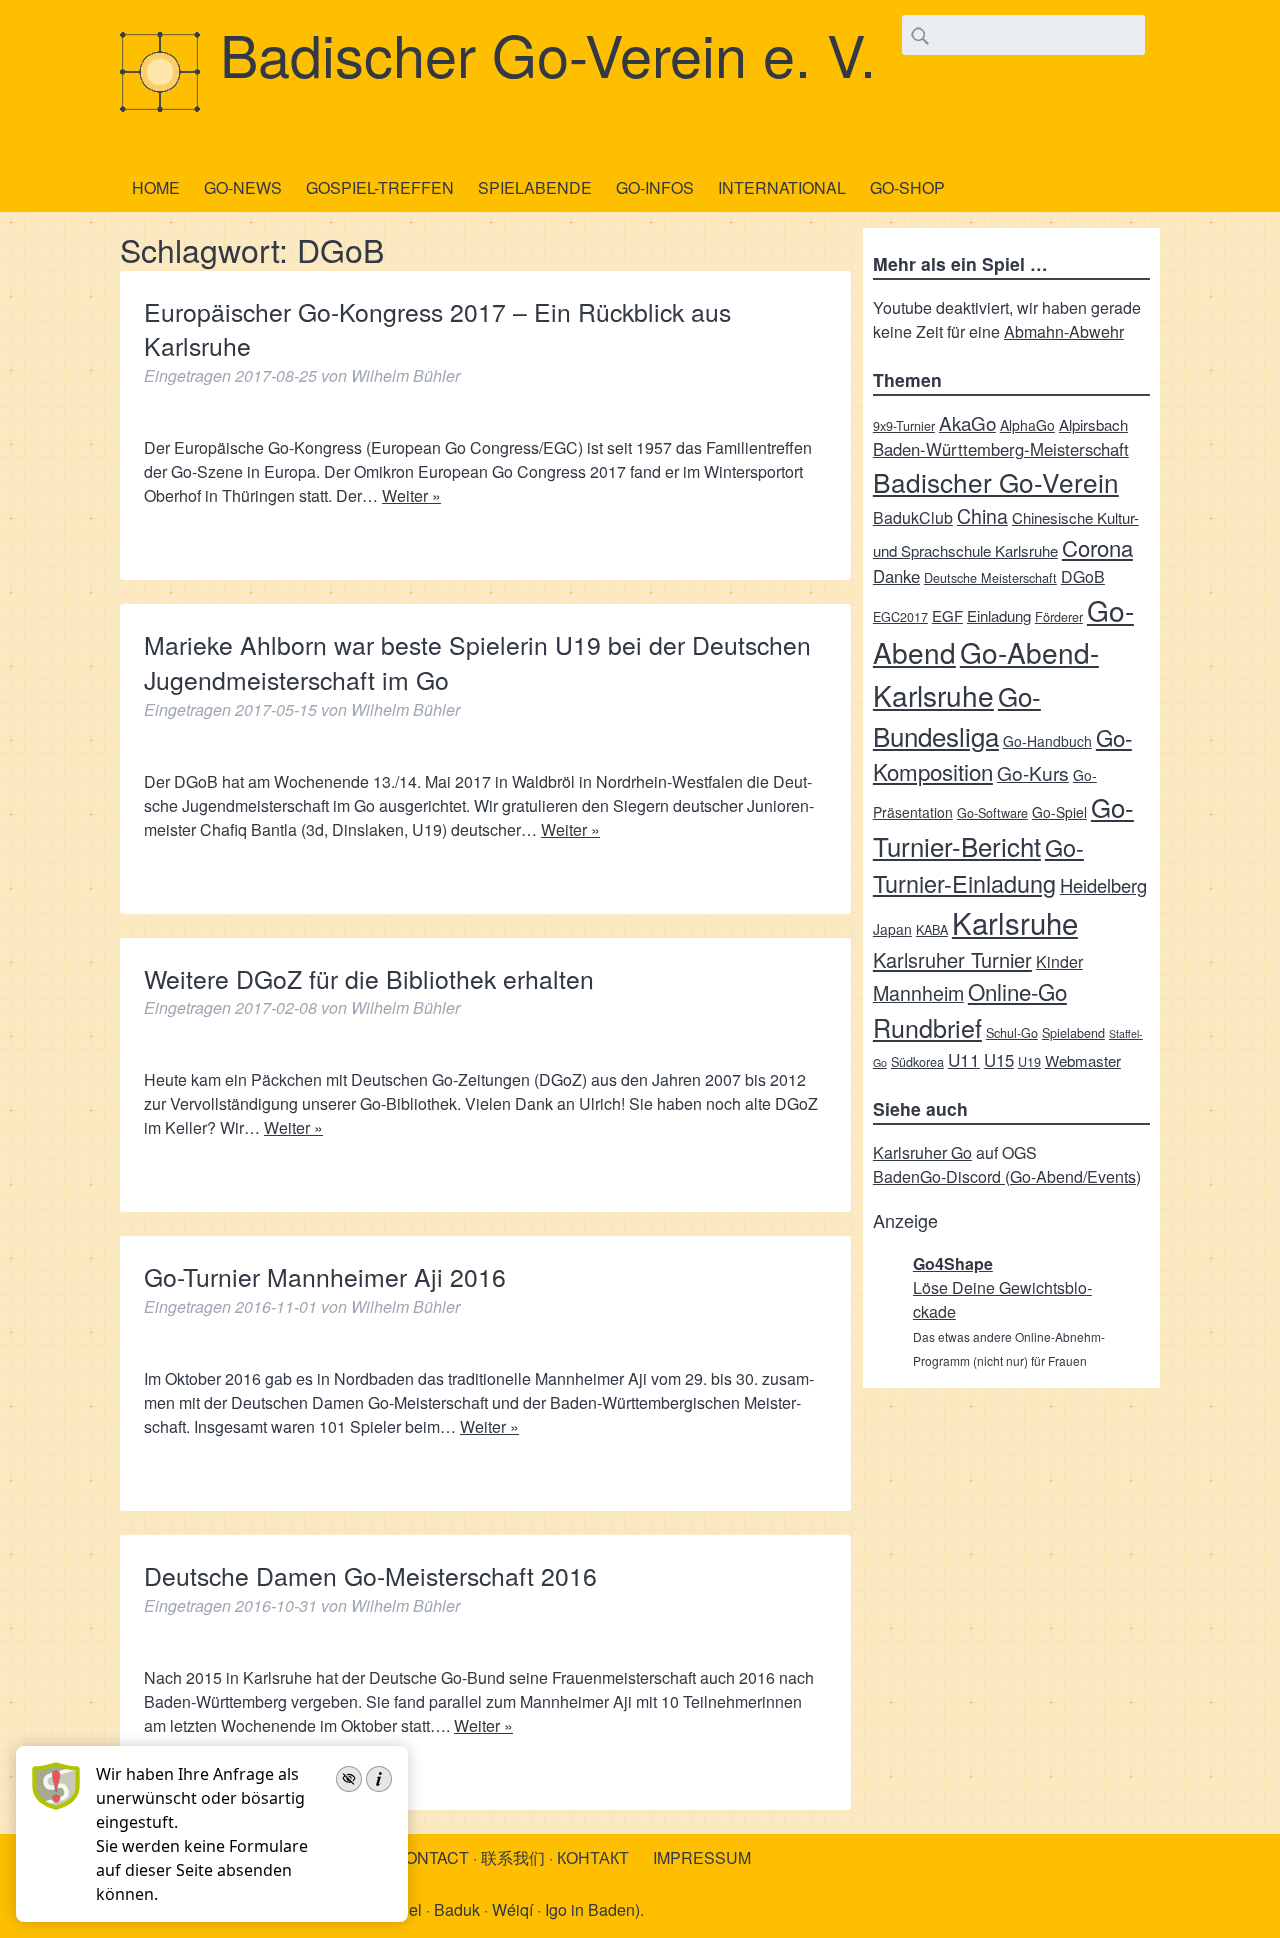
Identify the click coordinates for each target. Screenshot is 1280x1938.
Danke (896, 576)
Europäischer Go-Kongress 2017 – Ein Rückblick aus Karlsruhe (437, 329)
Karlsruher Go (922, 1152)
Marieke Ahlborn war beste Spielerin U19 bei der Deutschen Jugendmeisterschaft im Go (477, 662)
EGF (947, 615)
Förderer (1059, 616)
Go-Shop (907, 187)
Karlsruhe (1015, 922)
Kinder (1059, 961)
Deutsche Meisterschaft (990, 577)
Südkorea (917, 1061)
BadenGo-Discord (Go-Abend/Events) (1007, 1176)
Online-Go (1017, 991)
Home (156, 187)
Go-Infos (655, 187)
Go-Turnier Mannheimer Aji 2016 (325, 1276)
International (782, 187)
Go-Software (992, 812)
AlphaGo (1027, 425)
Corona (1097, 547)
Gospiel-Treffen (380, 187)
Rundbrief (927, 1027)
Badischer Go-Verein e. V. (548, 53)
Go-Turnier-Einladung (978, 865)
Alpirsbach (1093, 424)
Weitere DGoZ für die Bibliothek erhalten (369, 978)
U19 (1029, 1061)
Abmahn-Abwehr (1064, 331)
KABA (932, 929)
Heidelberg (1103, 885)
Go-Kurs (1033, 772)
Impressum (702, 1857)
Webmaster (1083, 1060)
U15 (999, 1060)
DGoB (1083, 576)
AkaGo (967, 422)
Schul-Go (1012, 1032)
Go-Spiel (1059, 812)
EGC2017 (900, 616)
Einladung (999, 615)
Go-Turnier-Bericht (1003, 826)
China (982, 515)
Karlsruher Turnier (952, 959)
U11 (964, 1059)
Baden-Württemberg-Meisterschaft (1001, 449)
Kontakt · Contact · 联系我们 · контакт (468, 1857)
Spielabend (1073, 1032)
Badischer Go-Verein (996, 481)
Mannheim (918, 992)
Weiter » (411, 495)
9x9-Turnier (904, 425)
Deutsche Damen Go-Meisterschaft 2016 (370, 1575)
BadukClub (913, 517)
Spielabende (535, 187)
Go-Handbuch (1047, 741)
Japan (892, 929)
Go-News (243, 187)
